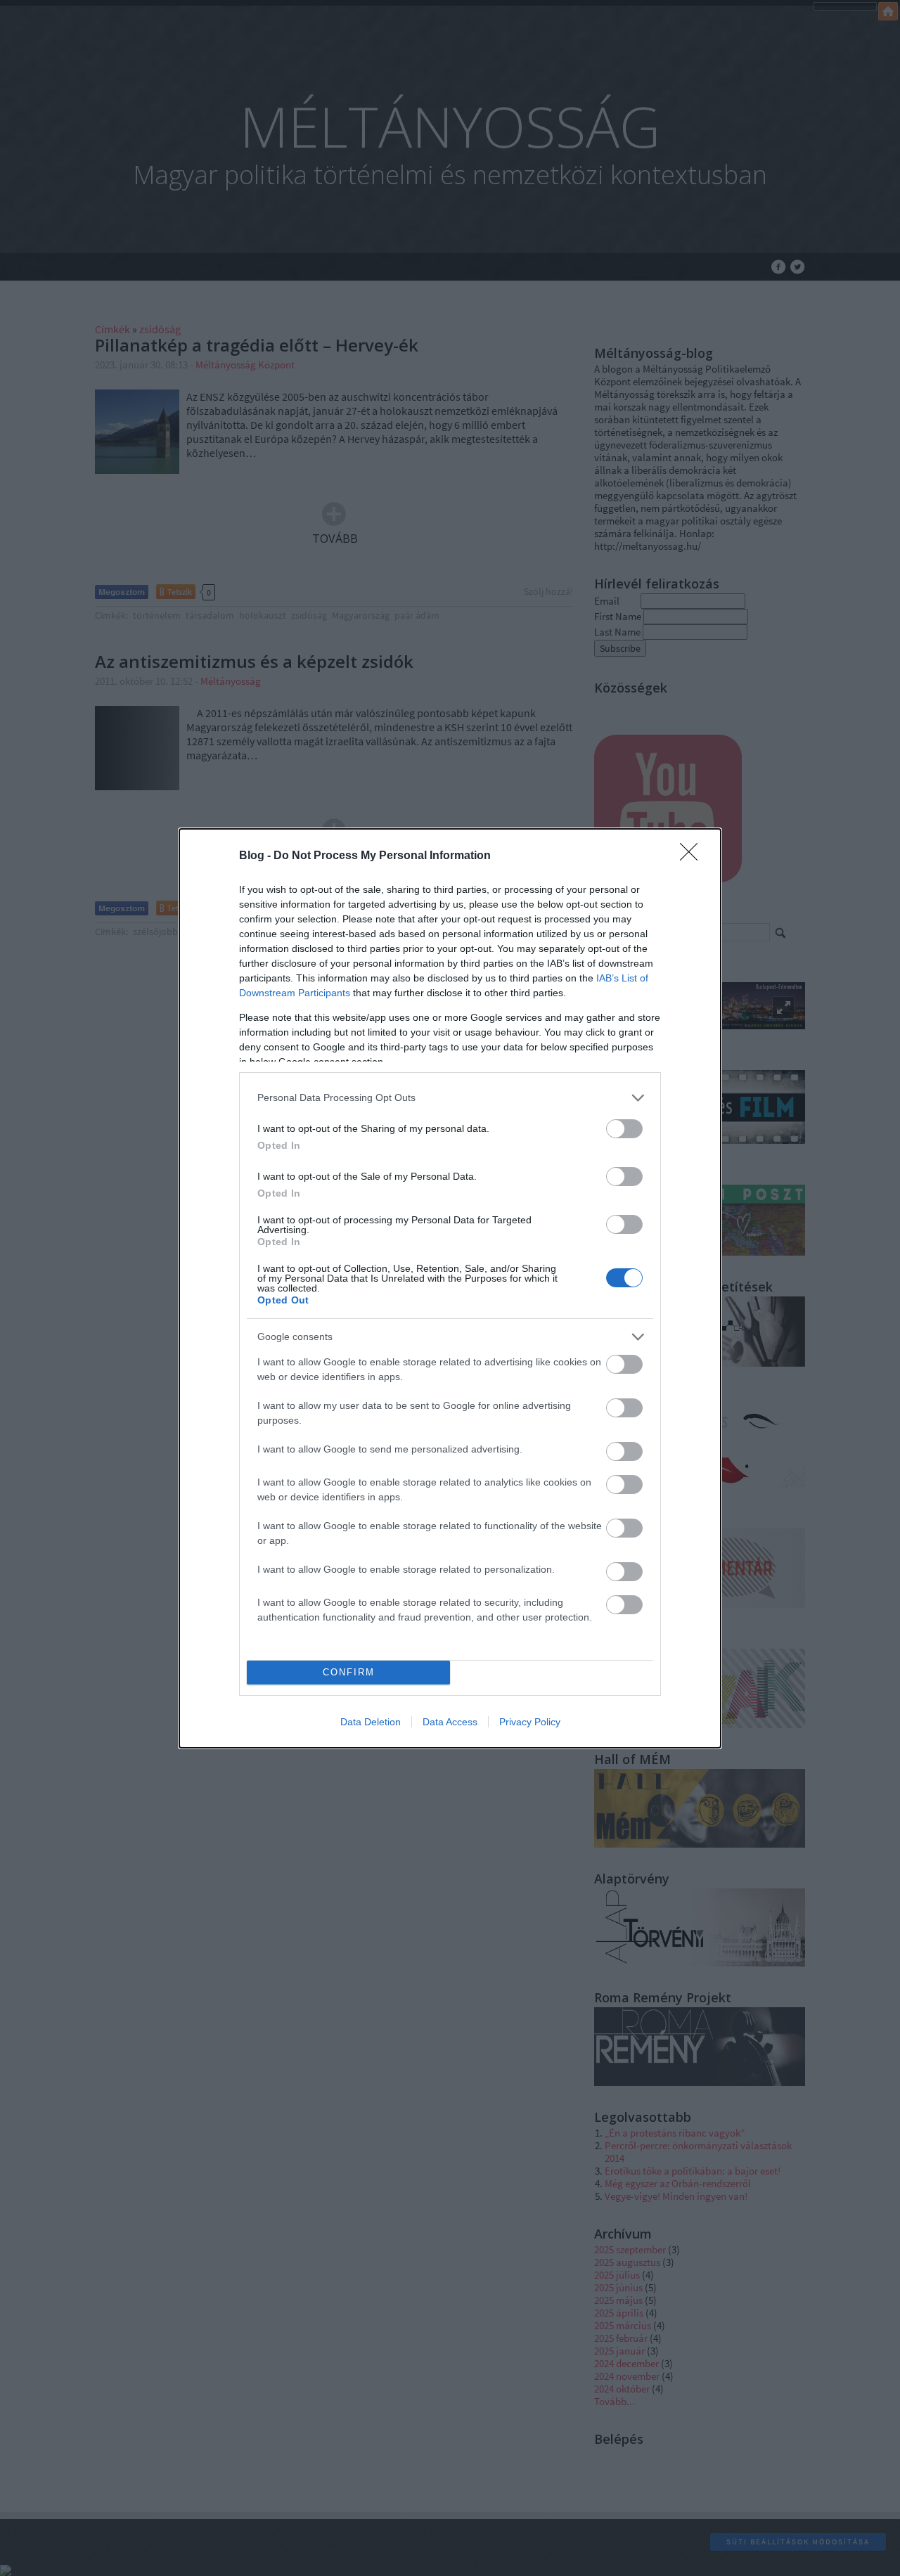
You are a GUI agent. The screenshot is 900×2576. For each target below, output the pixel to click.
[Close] (693, 856)
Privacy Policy (530, 1722)
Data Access (450, 1722)
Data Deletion (371, 1722)
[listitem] (450, 1098)
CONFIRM (349, 1672)
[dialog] (450, 1288)
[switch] (624, 1129)
